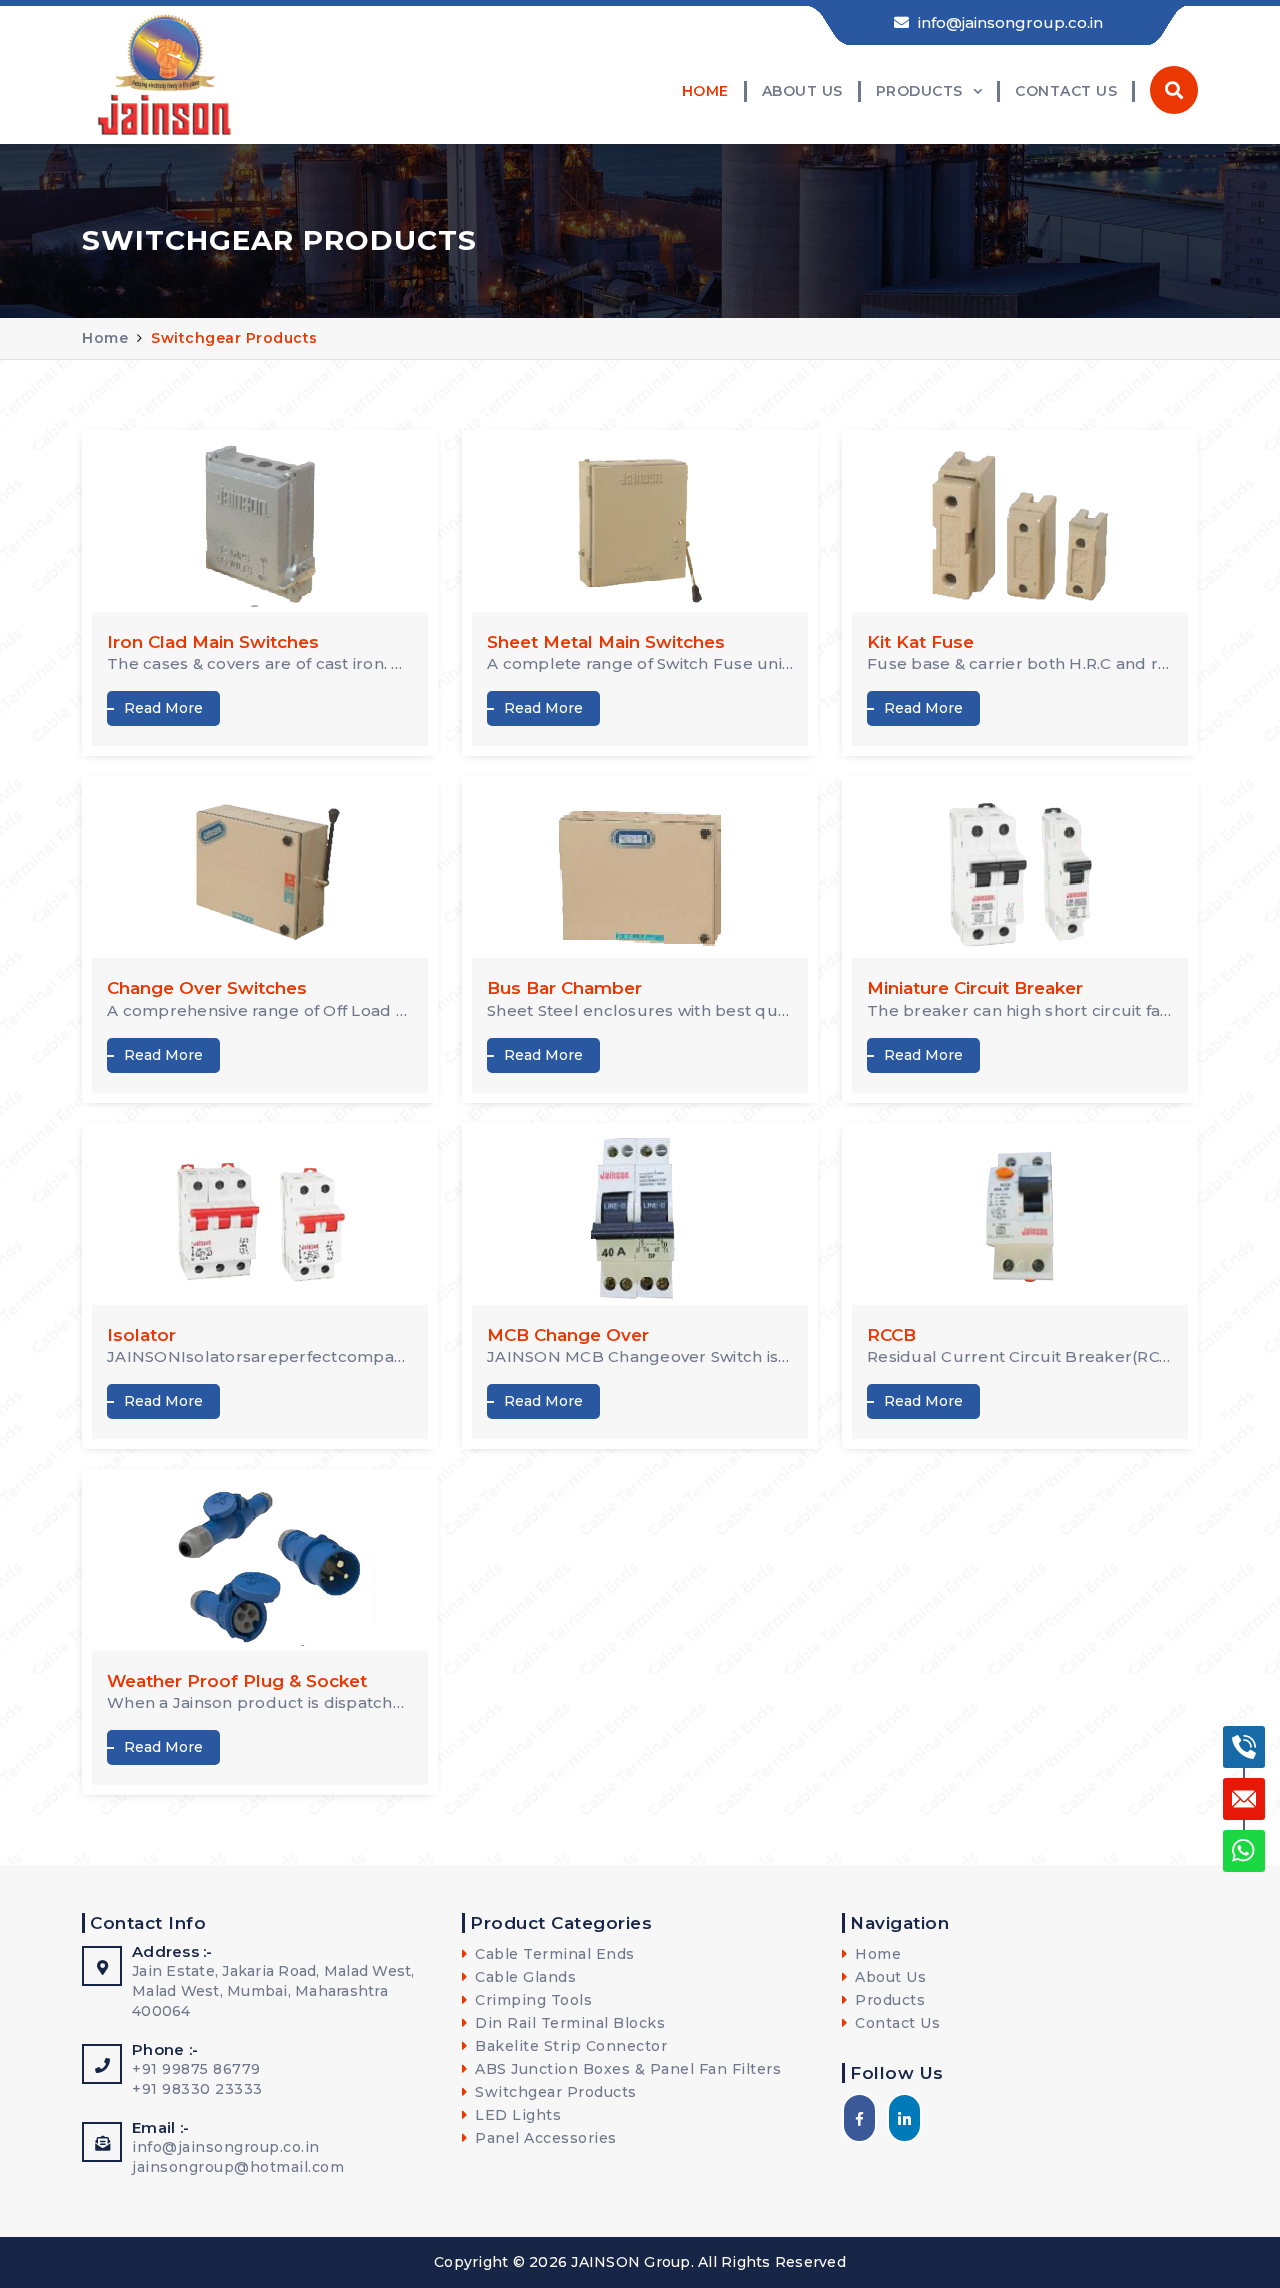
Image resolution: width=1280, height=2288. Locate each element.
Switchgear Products (234, 338)
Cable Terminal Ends (553, 1954)
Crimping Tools (531, 2000)
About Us (802, 91)
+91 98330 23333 (197, 2089)
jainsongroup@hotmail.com (238, 2167)
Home (705, 91)
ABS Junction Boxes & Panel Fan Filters (626, 2069)
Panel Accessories (544, 2138)
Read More (163, 708)
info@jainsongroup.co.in (1008, 22)
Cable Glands (523, 1977)
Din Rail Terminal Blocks (568, 2023)
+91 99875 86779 (196, 2069)
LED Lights (516, 2115)
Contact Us (1066, 91)
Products (919, 91)
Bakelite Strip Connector (569, 2046)
